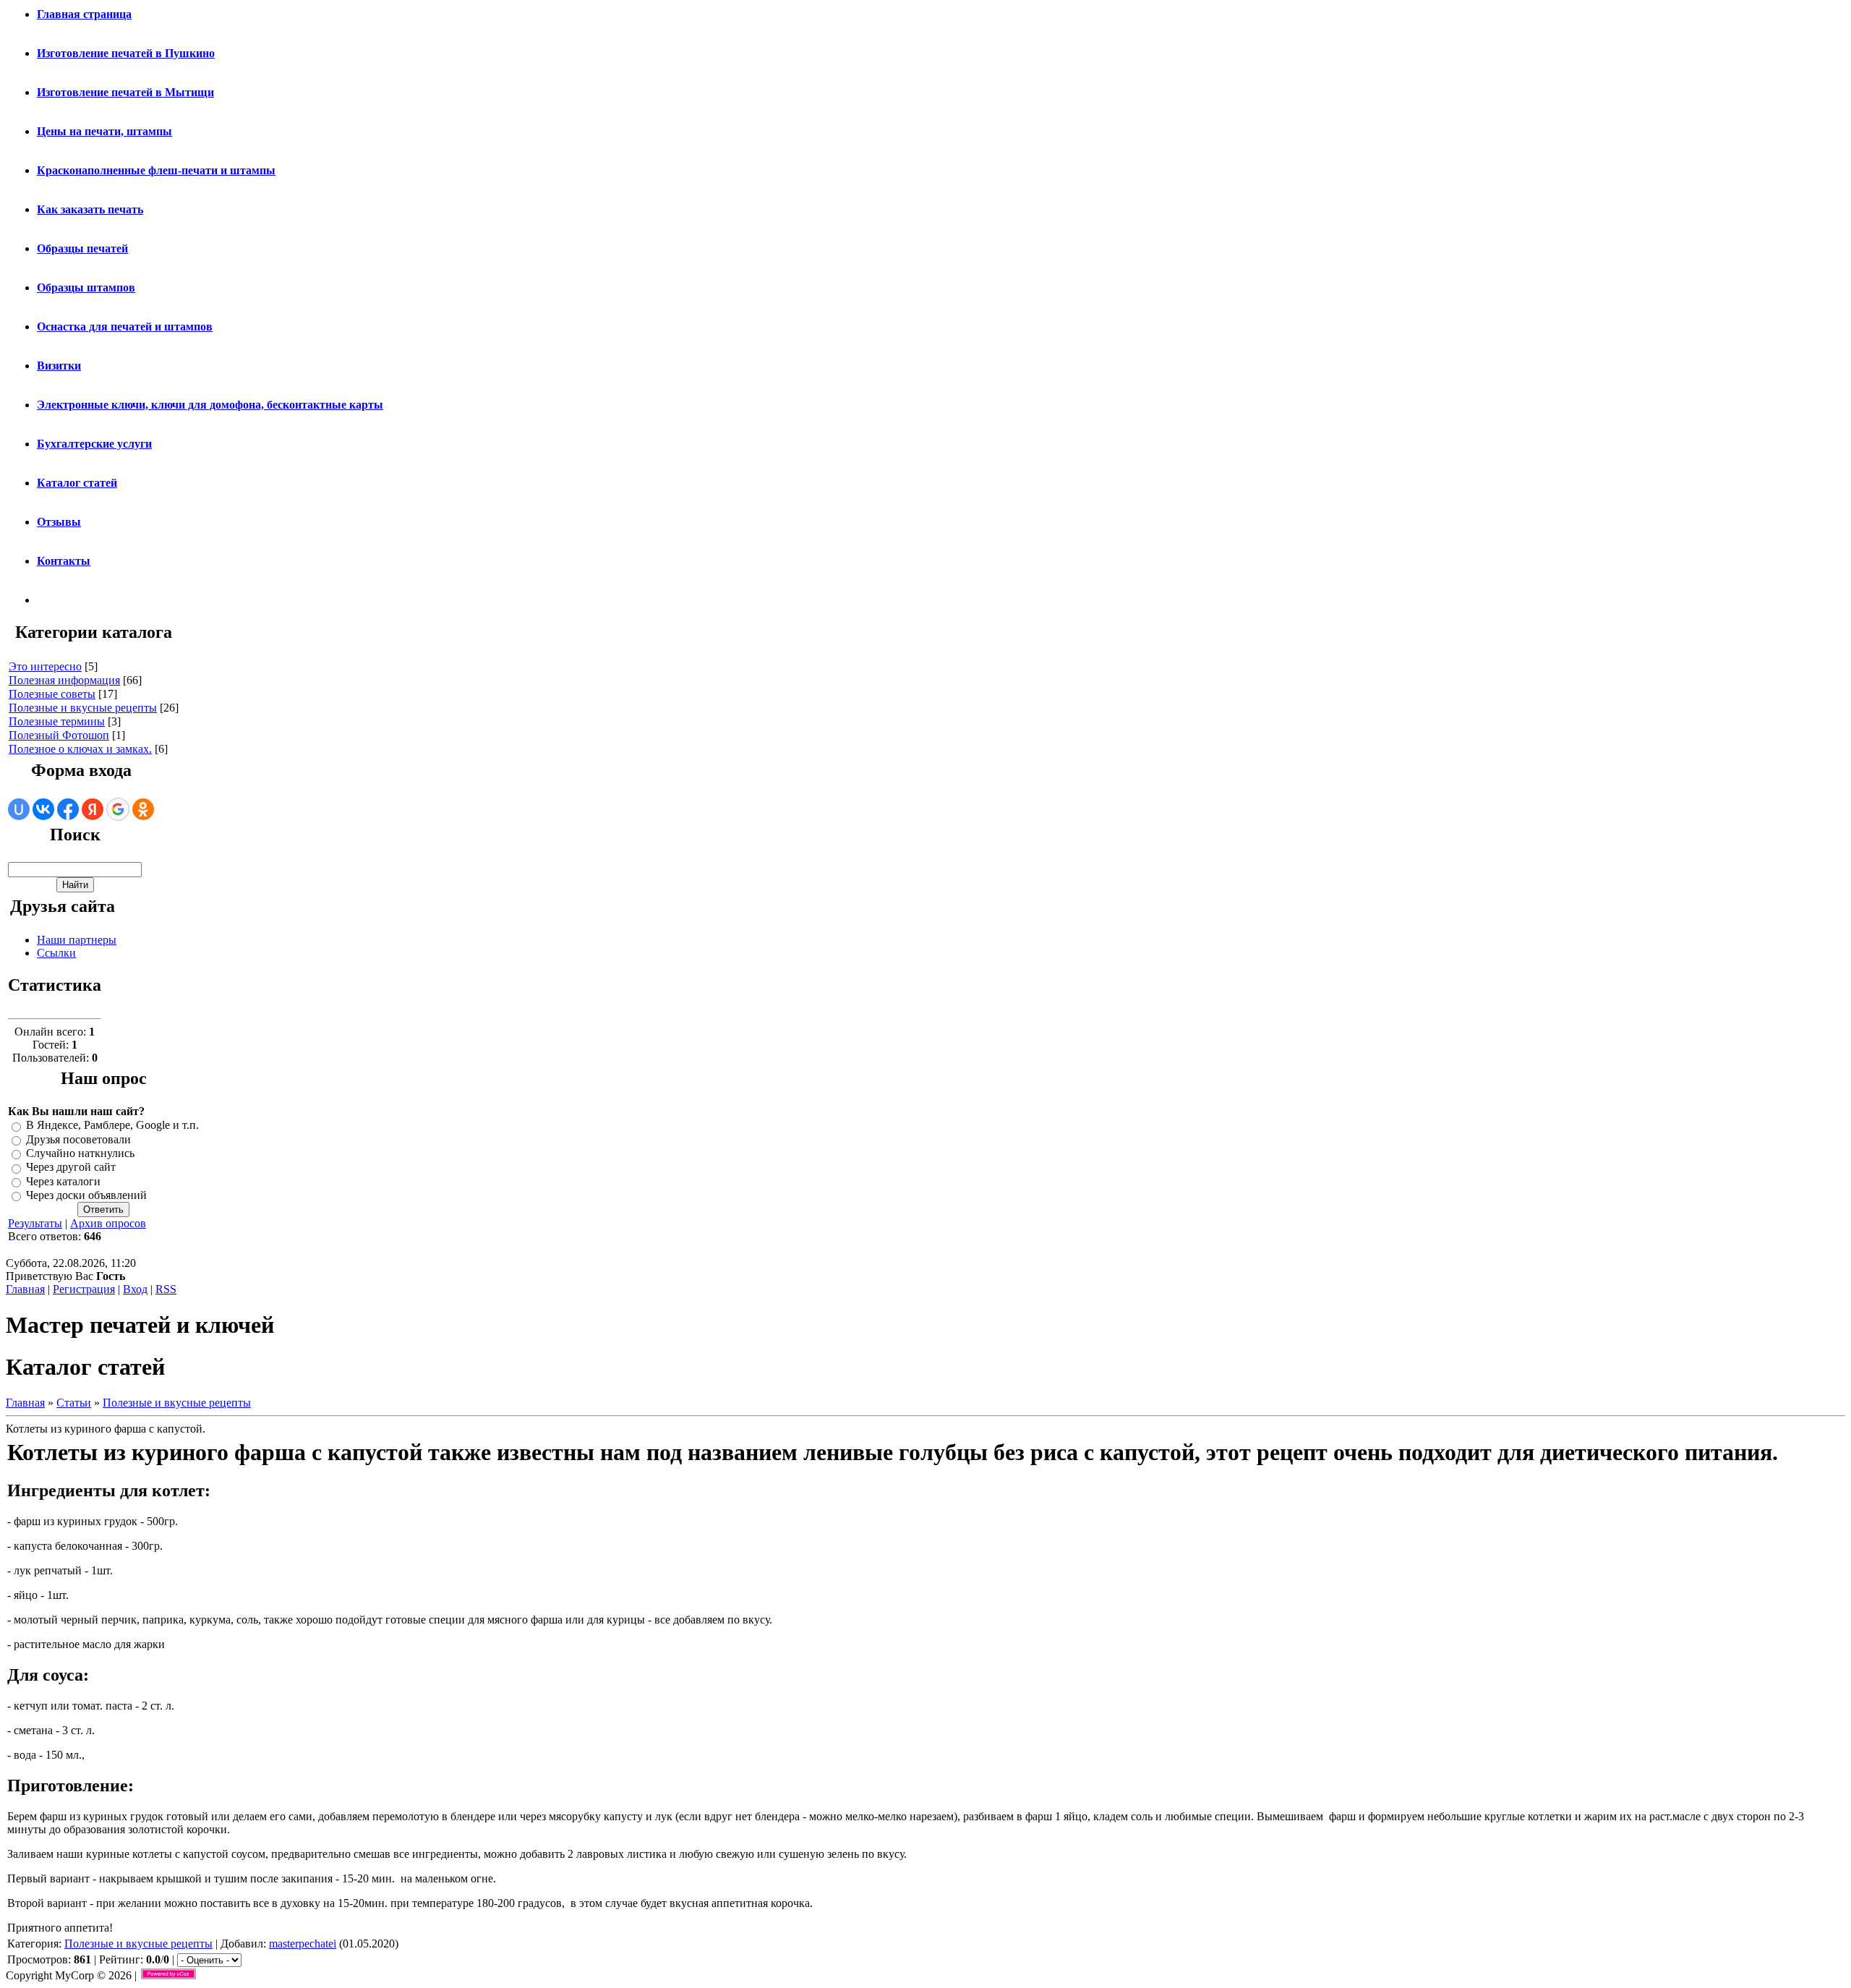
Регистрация (84, 1289)
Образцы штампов (86, 287)
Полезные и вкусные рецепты (83, 708)
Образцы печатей (82, 248)
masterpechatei (303, 1944)
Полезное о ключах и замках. (80, 749)
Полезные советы (52, 694)
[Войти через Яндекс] (93, 809)
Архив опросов (108, 1223)
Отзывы (59, 522)
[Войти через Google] (118, 809)
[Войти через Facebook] (68, 809)
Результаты (35, 1223)
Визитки (59, 366)
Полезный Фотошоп (59, 735)
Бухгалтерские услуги (94, 444)
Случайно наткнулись (80, 1153)
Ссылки (56, 953)
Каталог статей (77, 483)
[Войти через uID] (19, 809)
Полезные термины (57, 721)
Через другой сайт (71, 1168)
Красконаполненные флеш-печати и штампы (156, 170)
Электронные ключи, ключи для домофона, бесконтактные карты (210, 405)
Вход (135, 1289)
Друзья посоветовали (78, 1139)
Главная (25, 1289)
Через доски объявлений (86, 1195)
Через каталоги (63, 1181)
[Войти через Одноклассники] (143, 809)
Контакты (64, 561)
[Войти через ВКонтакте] (43, 809)
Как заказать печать (90, 209)
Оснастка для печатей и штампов (125, 327)
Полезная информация (64, 680)
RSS (166, 1289)
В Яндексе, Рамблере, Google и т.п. (112, 1126)
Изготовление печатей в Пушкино (126, 53)
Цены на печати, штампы (104, 131)
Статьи (74, 1403)
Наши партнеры (77, 940)
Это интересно (45, 666)
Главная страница (84, 14)
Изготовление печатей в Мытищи (125, 92)
